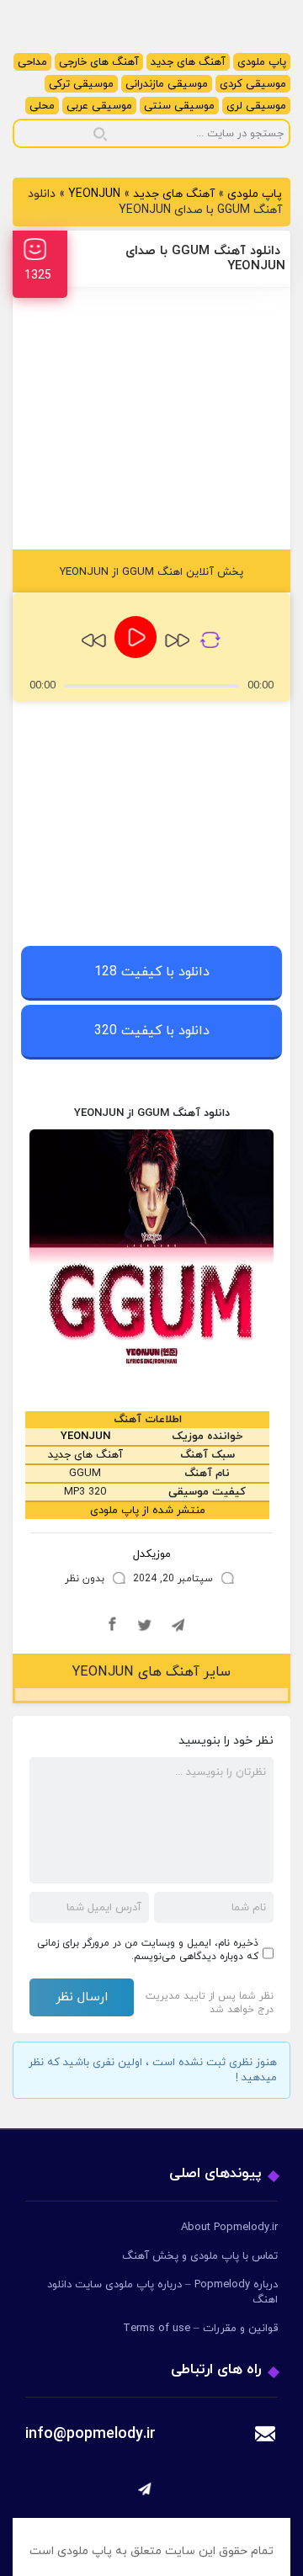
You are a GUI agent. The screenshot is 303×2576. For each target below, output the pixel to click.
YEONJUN (94, 194)
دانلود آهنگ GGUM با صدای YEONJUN (205, 259)
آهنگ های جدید (188, 62)
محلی (42, 106)
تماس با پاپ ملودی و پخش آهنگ (200, 2256)
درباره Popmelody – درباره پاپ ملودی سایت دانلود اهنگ (162, 2292)
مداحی (32, 62)
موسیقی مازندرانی (167, 84)
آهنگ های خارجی (99, 62)
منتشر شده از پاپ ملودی (148, 1511)
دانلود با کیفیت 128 (152, 972)
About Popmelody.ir (229, 2228)
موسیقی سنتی (179, 106)
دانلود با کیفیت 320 (152, 1031)
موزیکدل (152, 1554)
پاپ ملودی (262, 62)
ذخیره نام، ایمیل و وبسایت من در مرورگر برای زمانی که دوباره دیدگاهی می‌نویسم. (148, 1950)
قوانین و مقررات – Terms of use (200, 2329)
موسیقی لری (256, 106)
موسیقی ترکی (81, 84)
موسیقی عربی (99, 106)
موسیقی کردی (253, 84)
